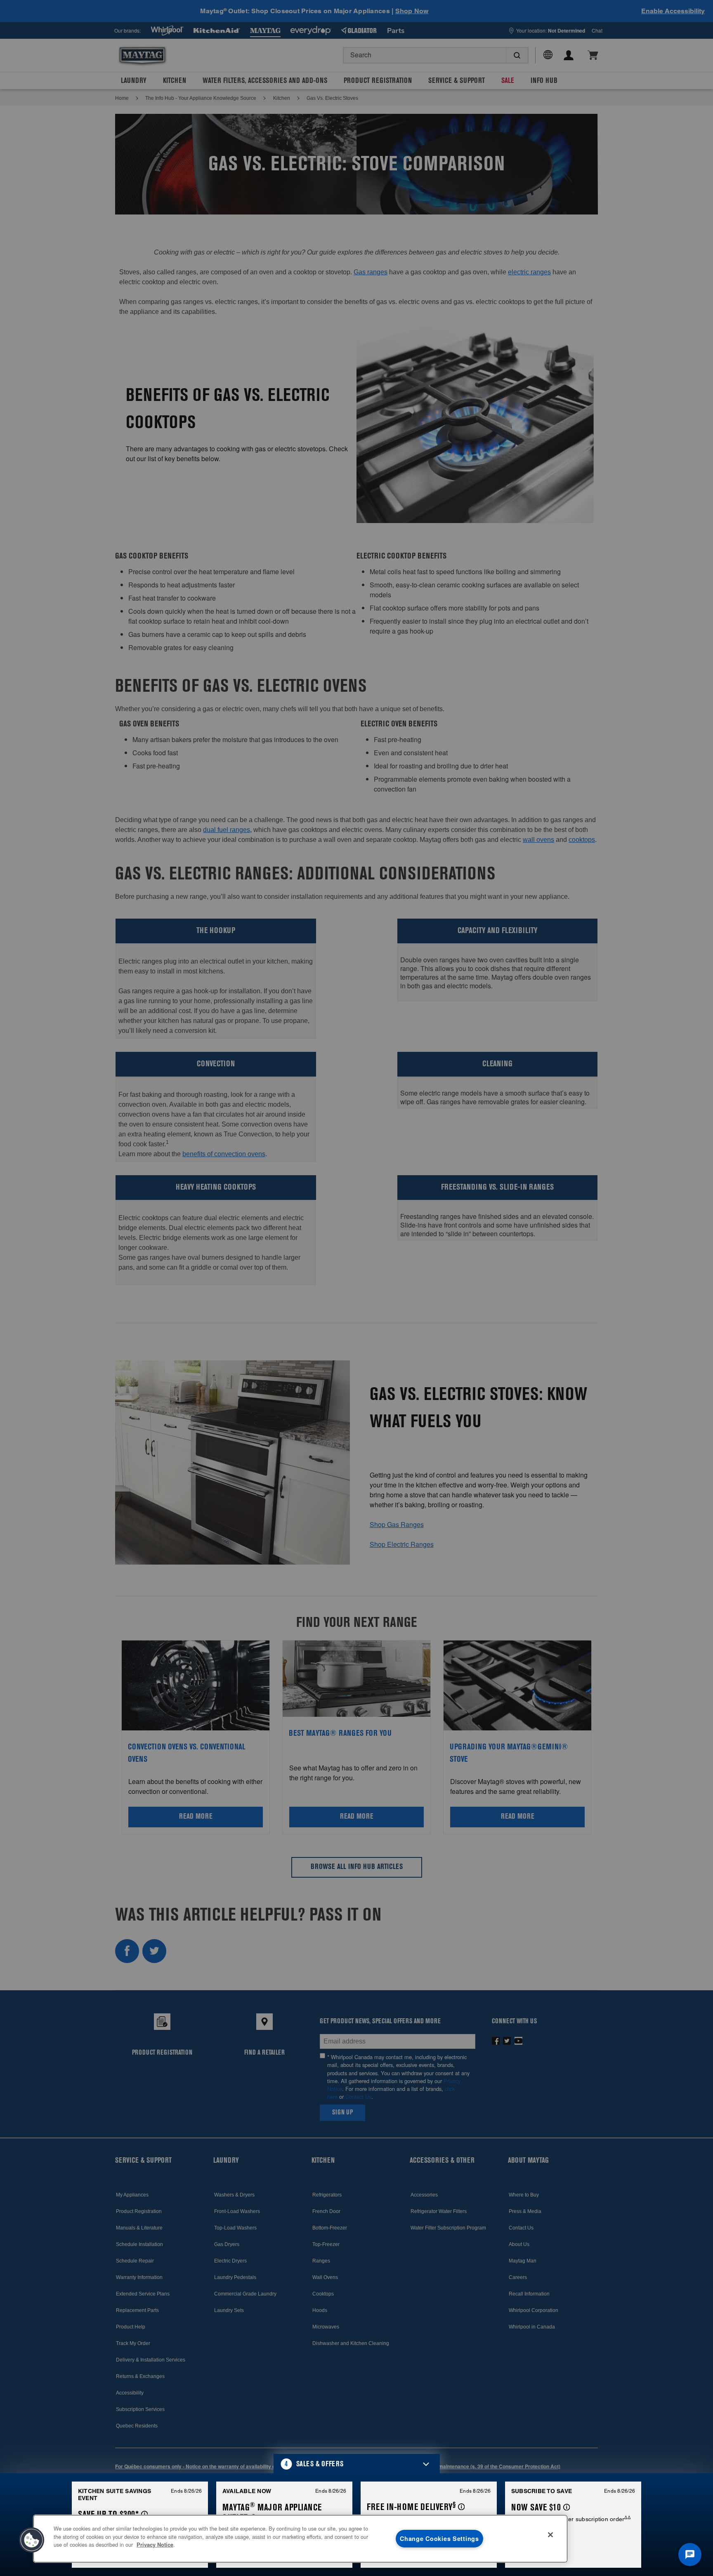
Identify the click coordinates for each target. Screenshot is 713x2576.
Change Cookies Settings (439, 2538)
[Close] (550, 2535)
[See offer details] (145, 2514)
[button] (357, 2464)
